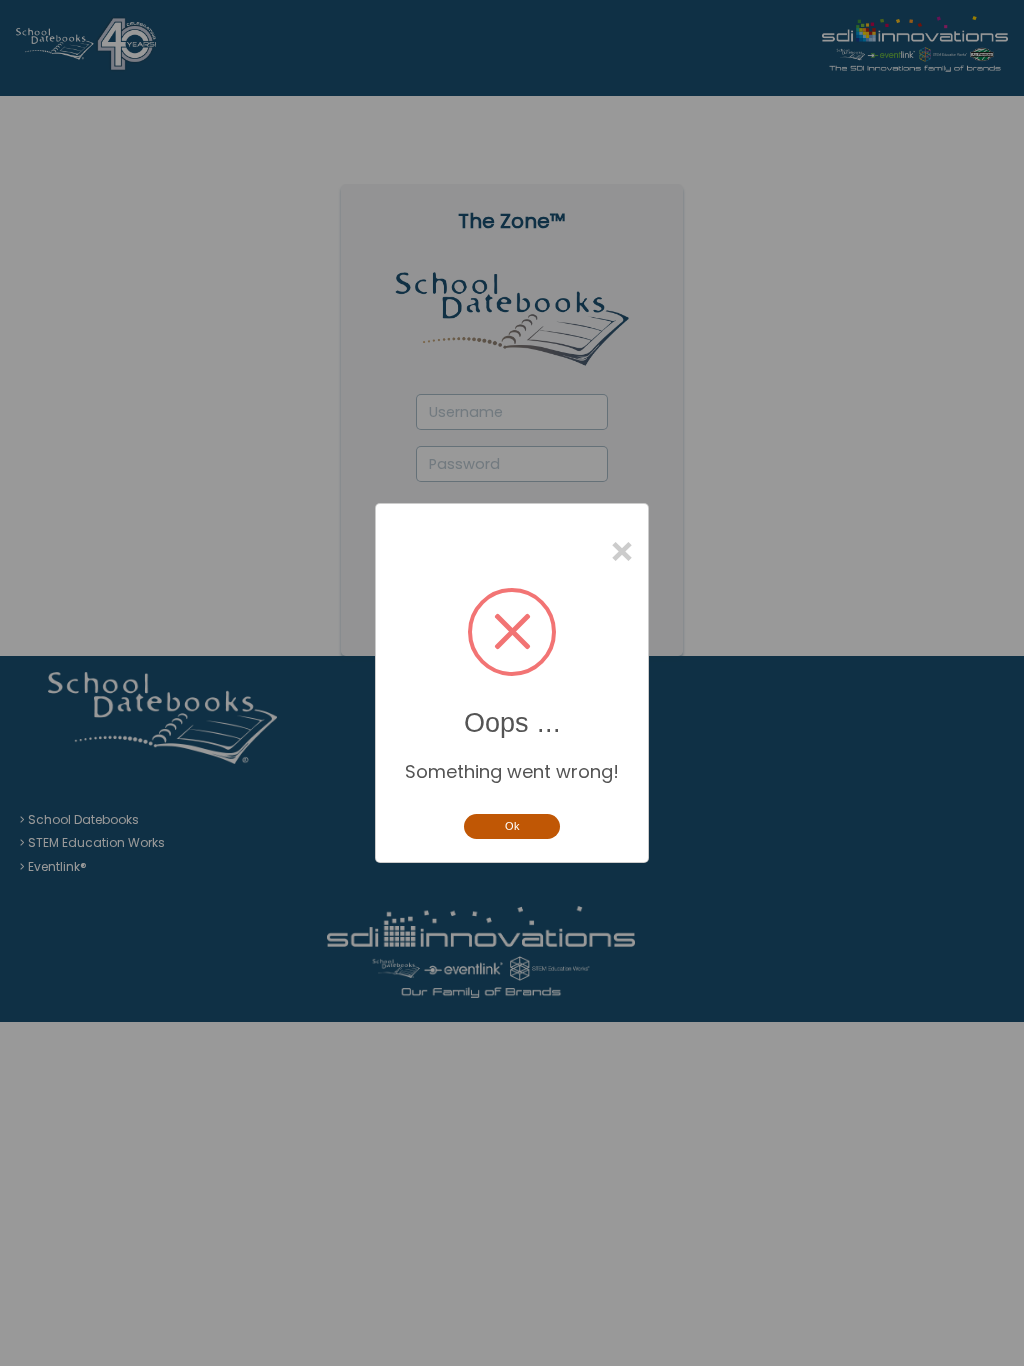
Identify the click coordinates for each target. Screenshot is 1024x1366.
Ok (512, 826)
